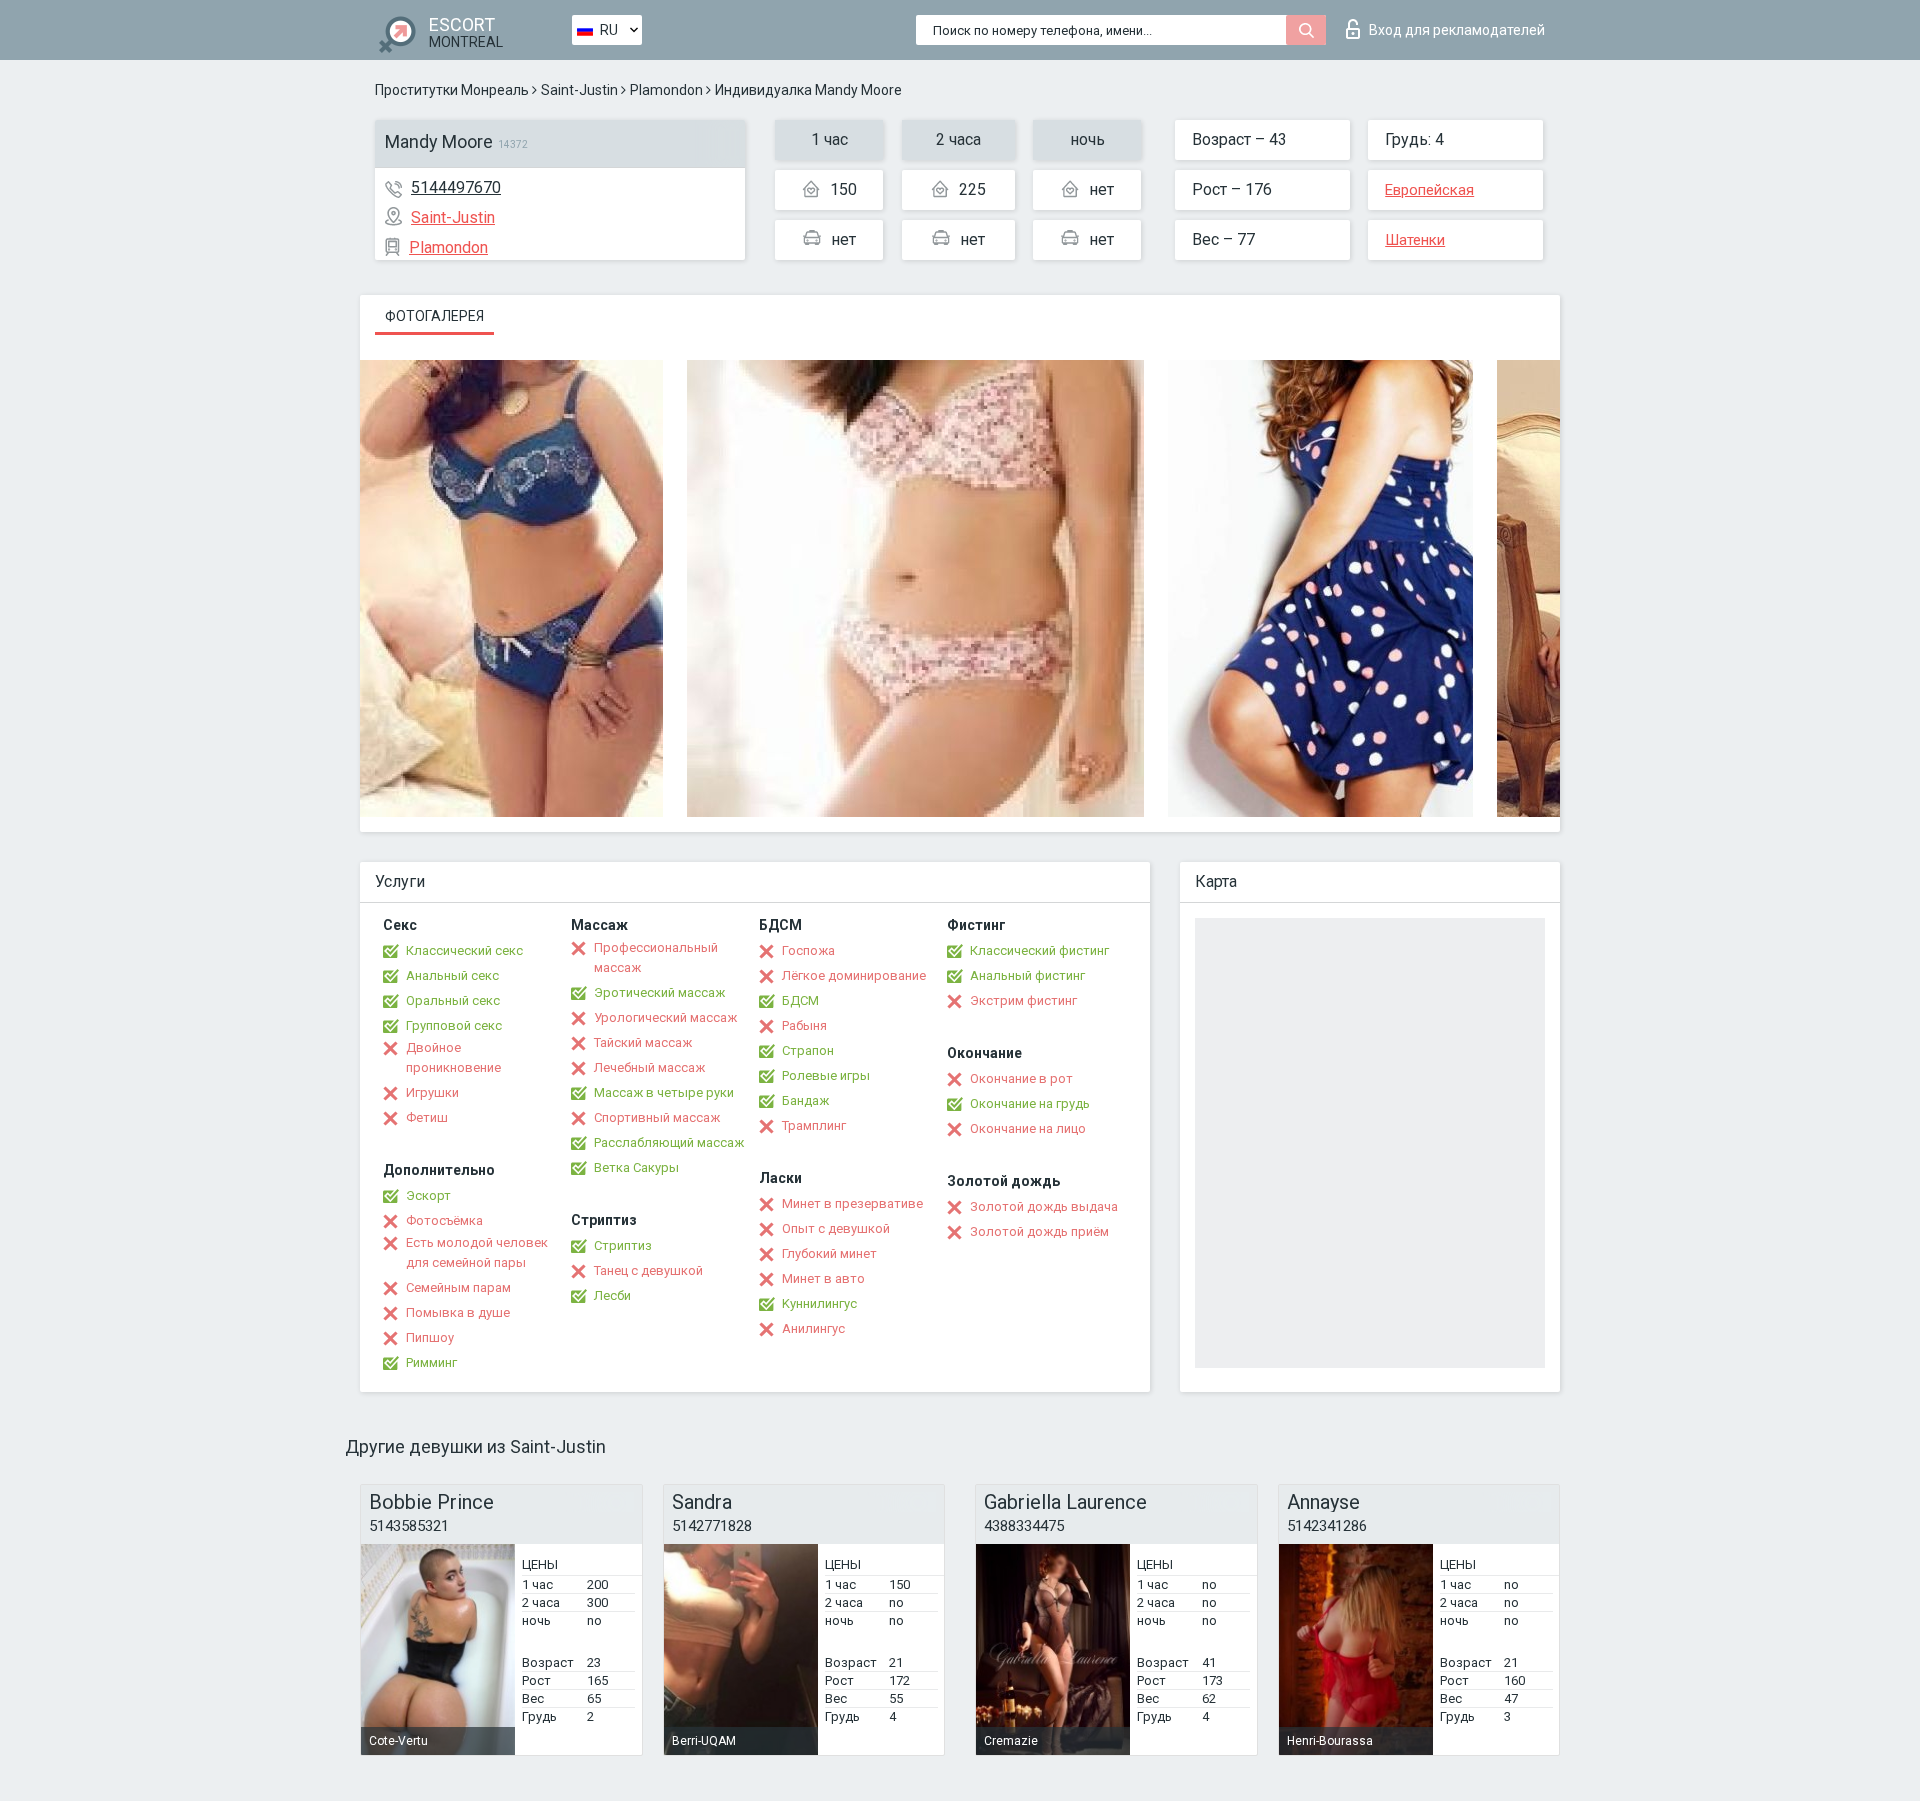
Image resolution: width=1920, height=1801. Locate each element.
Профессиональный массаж (656, 957)
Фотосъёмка (444, 1220)
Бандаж (805, 1100)
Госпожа (808, 950)
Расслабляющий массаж (669, 1142)
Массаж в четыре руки (664, 1092)
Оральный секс (453, 1000)
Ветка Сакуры (636, 1167)
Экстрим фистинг (1023, 1000)
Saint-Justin (579, 90)
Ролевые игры (826, 1075)
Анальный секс (452, 975)
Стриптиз (623, 1245)
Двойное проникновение (453, 1057)
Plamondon (666, 90)
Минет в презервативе (852, 1203)
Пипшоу (430, 1337)
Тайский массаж (643, 1042)
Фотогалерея (434, 316)
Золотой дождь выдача (1044, 1206)
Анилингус (813, 1328)
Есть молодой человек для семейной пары (477, 1252)
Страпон (808, 1050)
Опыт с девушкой (836, 1228)
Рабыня (804, 1025)
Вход (1457, 30)
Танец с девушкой (648, 1270)
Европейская (1429, 190)
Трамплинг (814, 1125)
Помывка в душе (458, 1312)
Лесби (612, 1295)
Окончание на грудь (1030, 1103)
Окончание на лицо (1028, 1128)
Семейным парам (458, 1287)
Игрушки (432, 1092)
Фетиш (427, 1117)
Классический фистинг (1039, 950)
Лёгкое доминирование (854, 975)
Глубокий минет (829, 1253)
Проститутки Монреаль (452, 90)
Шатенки (1415, 240)
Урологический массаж (665, 1017)
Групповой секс (454, 1025)
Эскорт (428, 1195)
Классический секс (464, 950)
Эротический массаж (659, 992)
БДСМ (800, 1000)
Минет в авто (823, 1278)
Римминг (431, 1362)
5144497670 (456, 187)
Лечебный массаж (649, 1067)
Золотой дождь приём (1039, 1231)
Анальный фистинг (1027, 975)
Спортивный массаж (657, 1117)
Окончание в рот (1021, 1078)
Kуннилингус (819, 1303)
